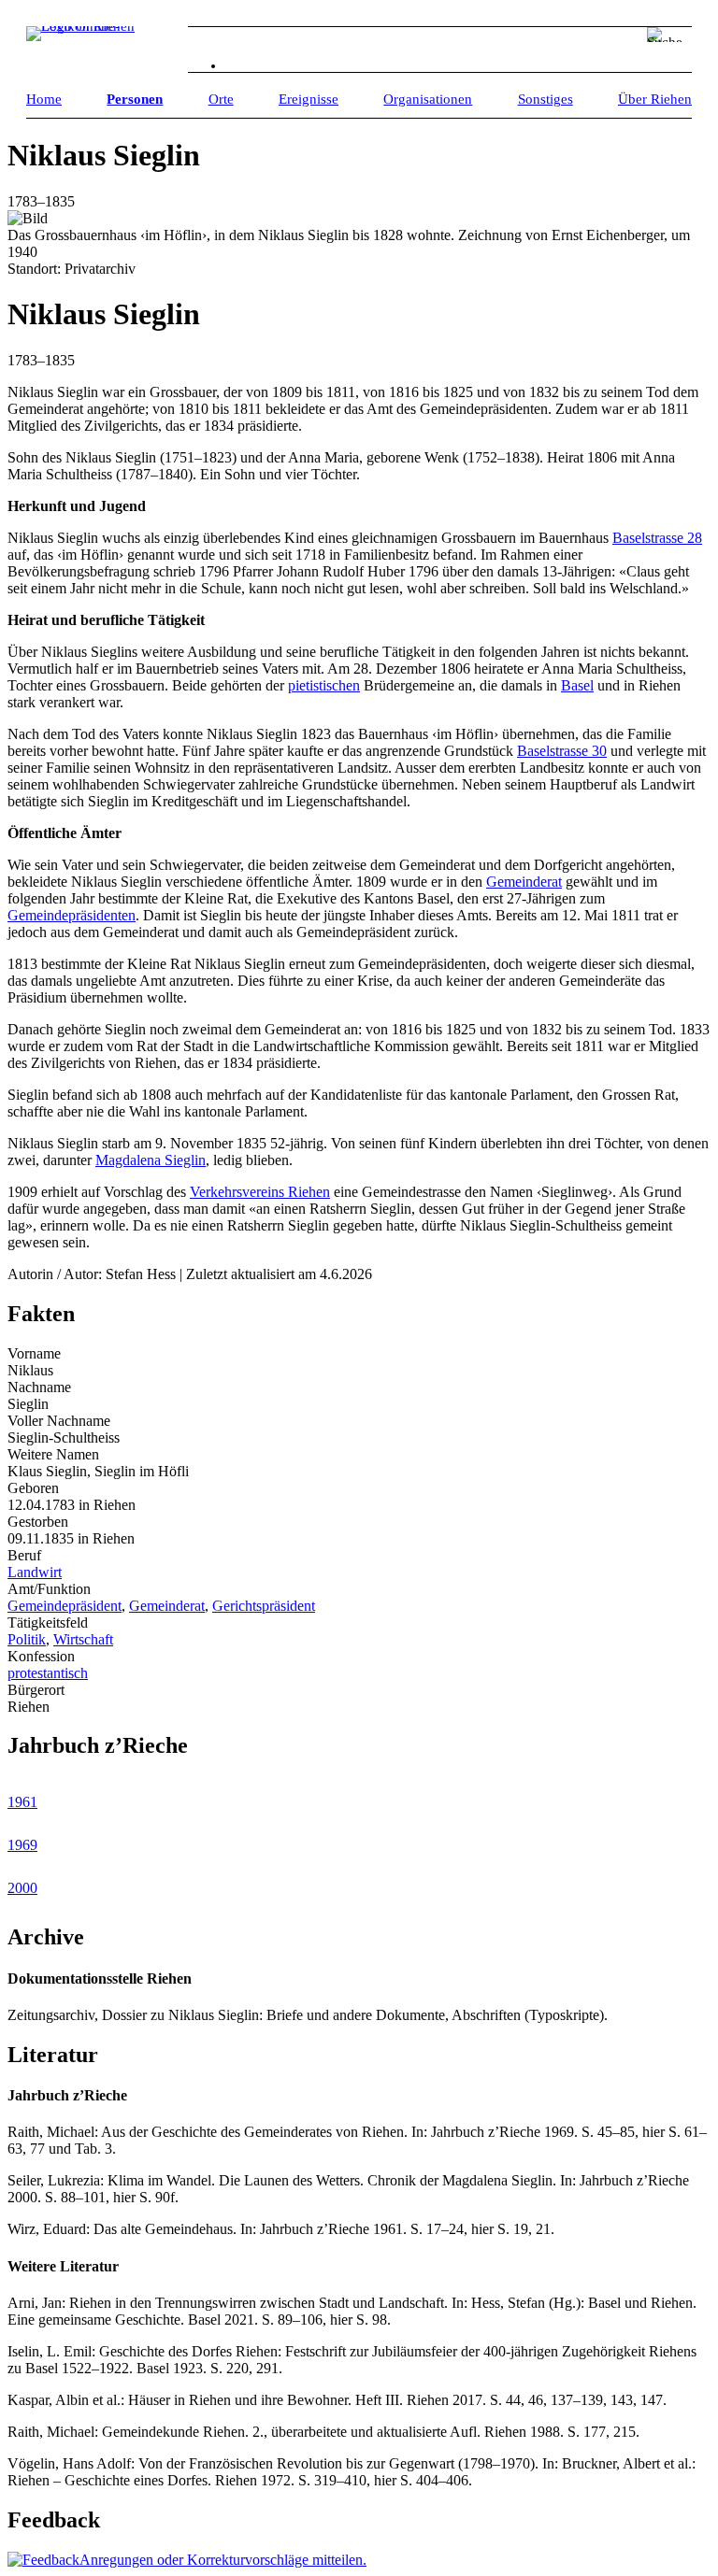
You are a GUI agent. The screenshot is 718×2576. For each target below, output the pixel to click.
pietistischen (324, 685)
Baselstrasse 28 (657, 538)
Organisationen (428, 99)
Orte (221, 99)
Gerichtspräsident (264, 1606)
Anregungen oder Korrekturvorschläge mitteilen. (223, 2560)
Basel (577, 685)
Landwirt (35, 1572)
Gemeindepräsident (65, 1606)
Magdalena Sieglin (151, 1160)
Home (44, 99)
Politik (27, 1639)
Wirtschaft (83, 1639)
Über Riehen (655, 99)
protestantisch (48, 1673)
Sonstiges (546, 99)
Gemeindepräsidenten (72, 915)
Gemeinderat (524, 882)
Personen (135, 99)
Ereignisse (309, 99)
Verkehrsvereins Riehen (260, 1192)
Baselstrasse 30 (562, 751)
